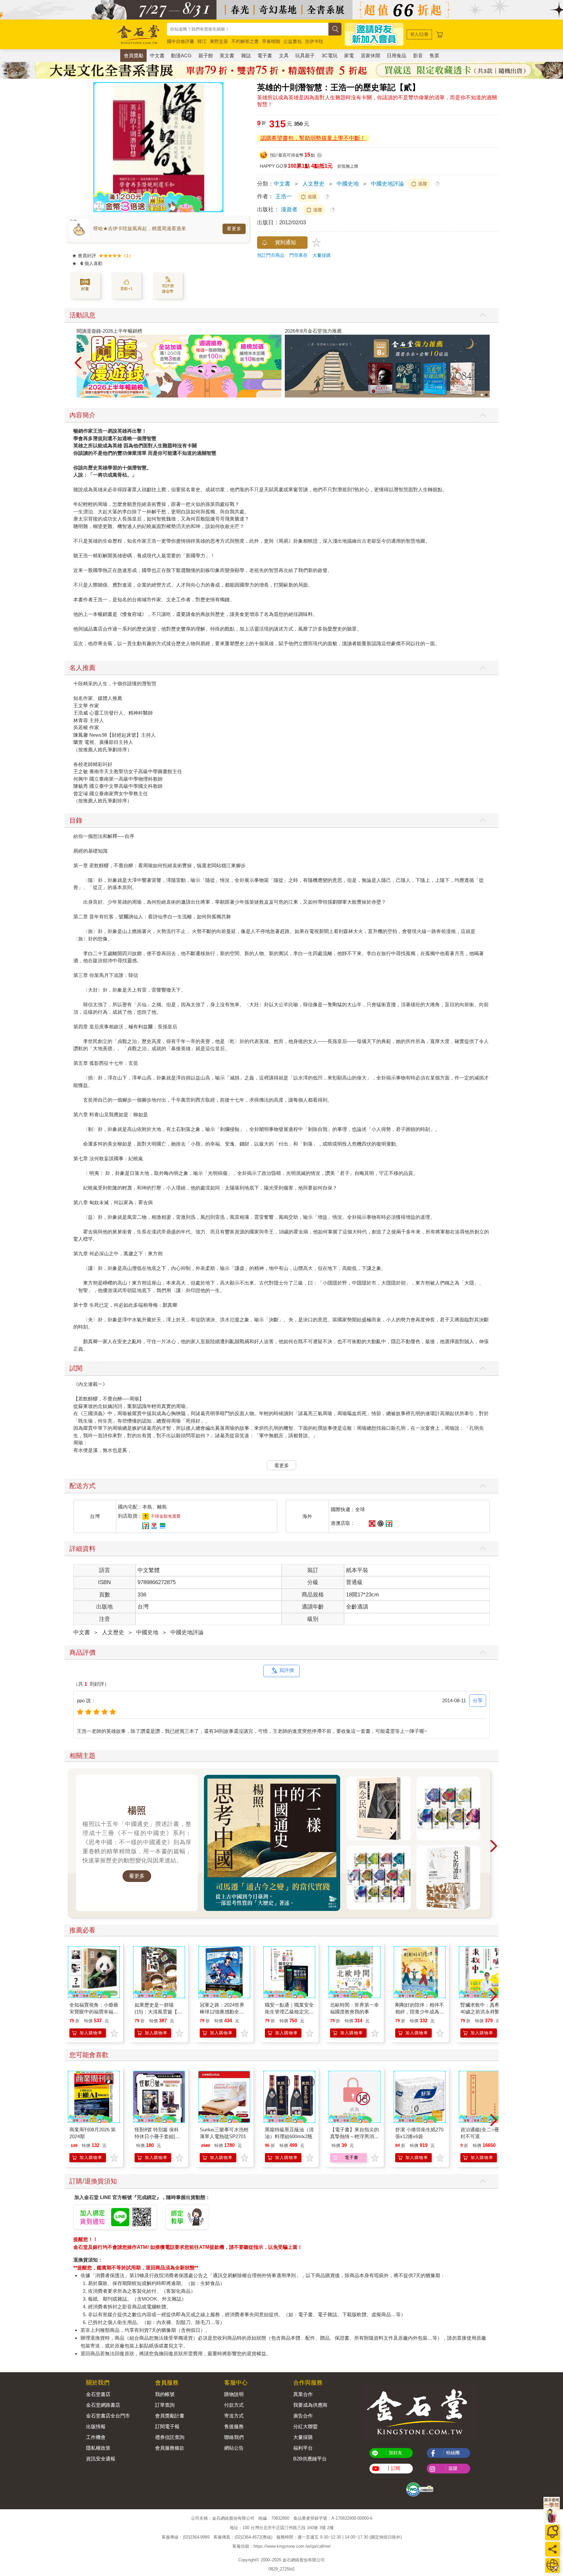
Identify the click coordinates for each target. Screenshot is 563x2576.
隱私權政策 (98, 2448)
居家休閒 (370, 56)
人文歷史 (313, 184)
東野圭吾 (219, 41)
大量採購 (322, 255)
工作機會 (96, 2437)
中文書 (157, 56)
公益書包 (293, 41)
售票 (434, 56)
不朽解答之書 (245, 41)
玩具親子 (305, 56)
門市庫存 (298, 255)
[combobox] (248, 29)
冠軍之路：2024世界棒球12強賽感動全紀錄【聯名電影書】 (222, 2012)
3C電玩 (330, 56)
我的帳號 (165, 2394)
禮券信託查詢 (170, 2437)
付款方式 (234, 2405)
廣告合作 (303, 2416)
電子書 (265, 56)
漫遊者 (290, 209)
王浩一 (284, 196)
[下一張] (219, 147)
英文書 (227, 56)
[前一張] (98, 147)
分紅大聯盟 (305, 2426)
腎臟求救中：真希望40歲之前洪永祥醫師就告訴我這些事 (483, 2012)
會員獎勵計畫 (170, 2416)
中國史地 (348, 184)
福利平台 (303, 2448)
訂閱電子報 (167, 2426)
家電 (349, 56)
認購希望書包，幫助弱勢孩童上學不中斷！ (313, 138)
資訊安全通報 (101, 2459)
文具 (284, 56)
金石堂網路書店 (103, 2405)
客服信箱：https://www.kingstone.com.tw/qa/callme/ (281, 2547)
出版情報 (96, 2426)
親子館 (206, 56)
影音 (418, 56)
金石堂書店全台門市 (108, 2416)
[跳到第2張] (486, 395)
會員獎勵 (134, 56)
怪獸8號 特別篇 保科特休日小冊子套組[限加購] (157, 2136)
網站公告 (234, 2448)
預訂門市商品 (271, 255)
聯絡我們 (234, 2437)
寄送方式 (234, 2416)
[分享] (552, 2549)
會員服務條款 (170, 2448)
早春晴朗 (271, 41)
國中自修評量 (180, 41)
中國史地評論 (387, 184)
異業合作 (303, 2394)
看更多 (234, 229)
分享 (478, 1700)
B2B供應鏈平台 (310, 2459)
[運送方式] (552, 2565)
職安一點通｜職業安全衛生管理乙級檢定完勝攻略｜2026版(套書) (289, 2012)
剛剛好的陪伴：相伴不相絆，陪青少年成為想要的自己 (420, 2012)
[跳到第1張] (482, 395)
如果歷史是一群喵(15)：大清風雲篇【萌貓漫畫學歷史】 (158, 2012)
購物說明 (234, 2394)
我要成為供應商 (310, 2405)
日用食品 (397, 56)
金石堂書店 (98, 2394)
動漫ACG (181, 56)
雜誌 (246, 56)
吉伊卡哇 (314, 41)
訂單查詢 (165, 2405)
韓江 (202, 41)
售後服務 (234, 2426)
